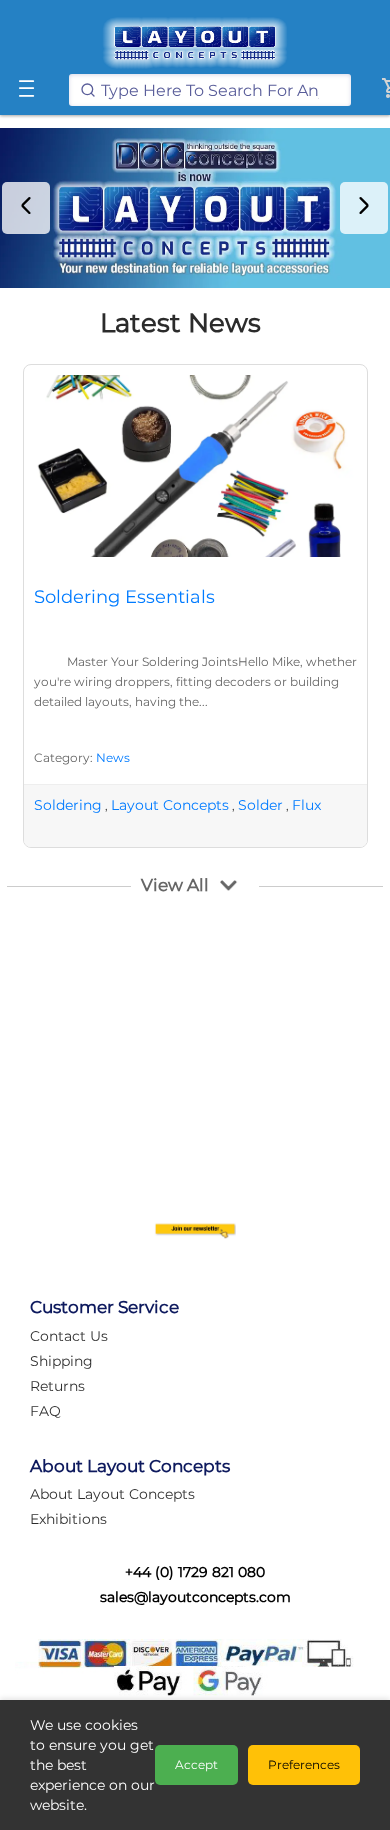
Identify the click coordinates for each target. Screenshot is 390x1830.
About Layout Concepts (112, 1494)
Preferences (304, 1764)
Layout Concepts (170, 805)
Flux (306, 805)
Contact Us (69, 1336)
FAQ (45, 1411)
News (113, 757)
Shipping (61, 1361)
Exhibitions (68, 1519)
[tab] (180, 270)
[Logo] (195, 43)
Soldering (68, 805)
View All (175, 885)
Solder (260, 805)
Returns (57, 1386)
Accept (196, 1764)
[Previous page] (26, 208)
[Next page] (364, 208)
